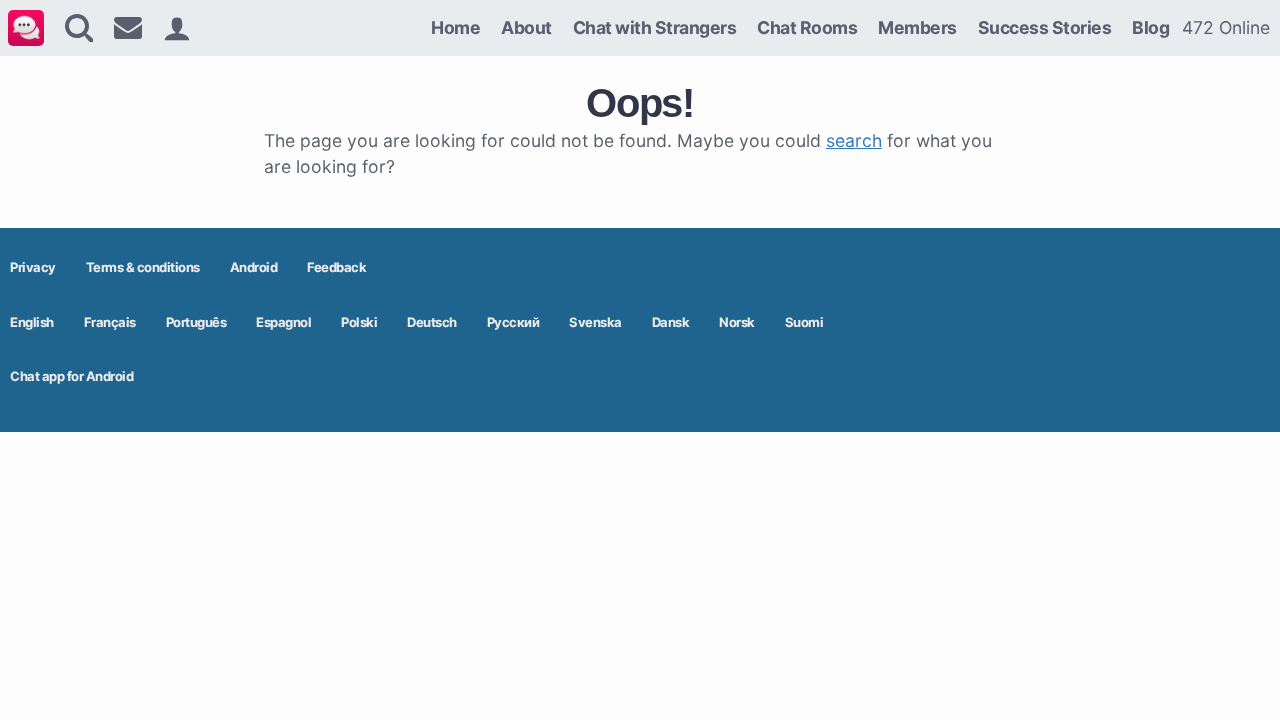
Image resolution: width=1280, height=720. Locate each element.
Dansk (671, 322)
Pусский (513, 322)
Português (196, 322)
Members (917, 27)
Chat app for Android (71, 376)
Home (455, 27)
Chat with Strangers (655, 27)
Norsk (737, 322)
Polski (359, 322)
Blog (1150, 27)
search (854, 140)
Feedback (336, 267)
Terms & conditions (143, 267)
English (32, 322)
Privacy (33, 267)
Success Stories (1045, 27)
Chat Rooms (807, 27)
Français (110, 322)
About (526, 27)
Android (254, 267)
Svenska (595, 322)
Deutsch (432, 322)
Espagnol (283, 322)
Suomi (804, 322)
